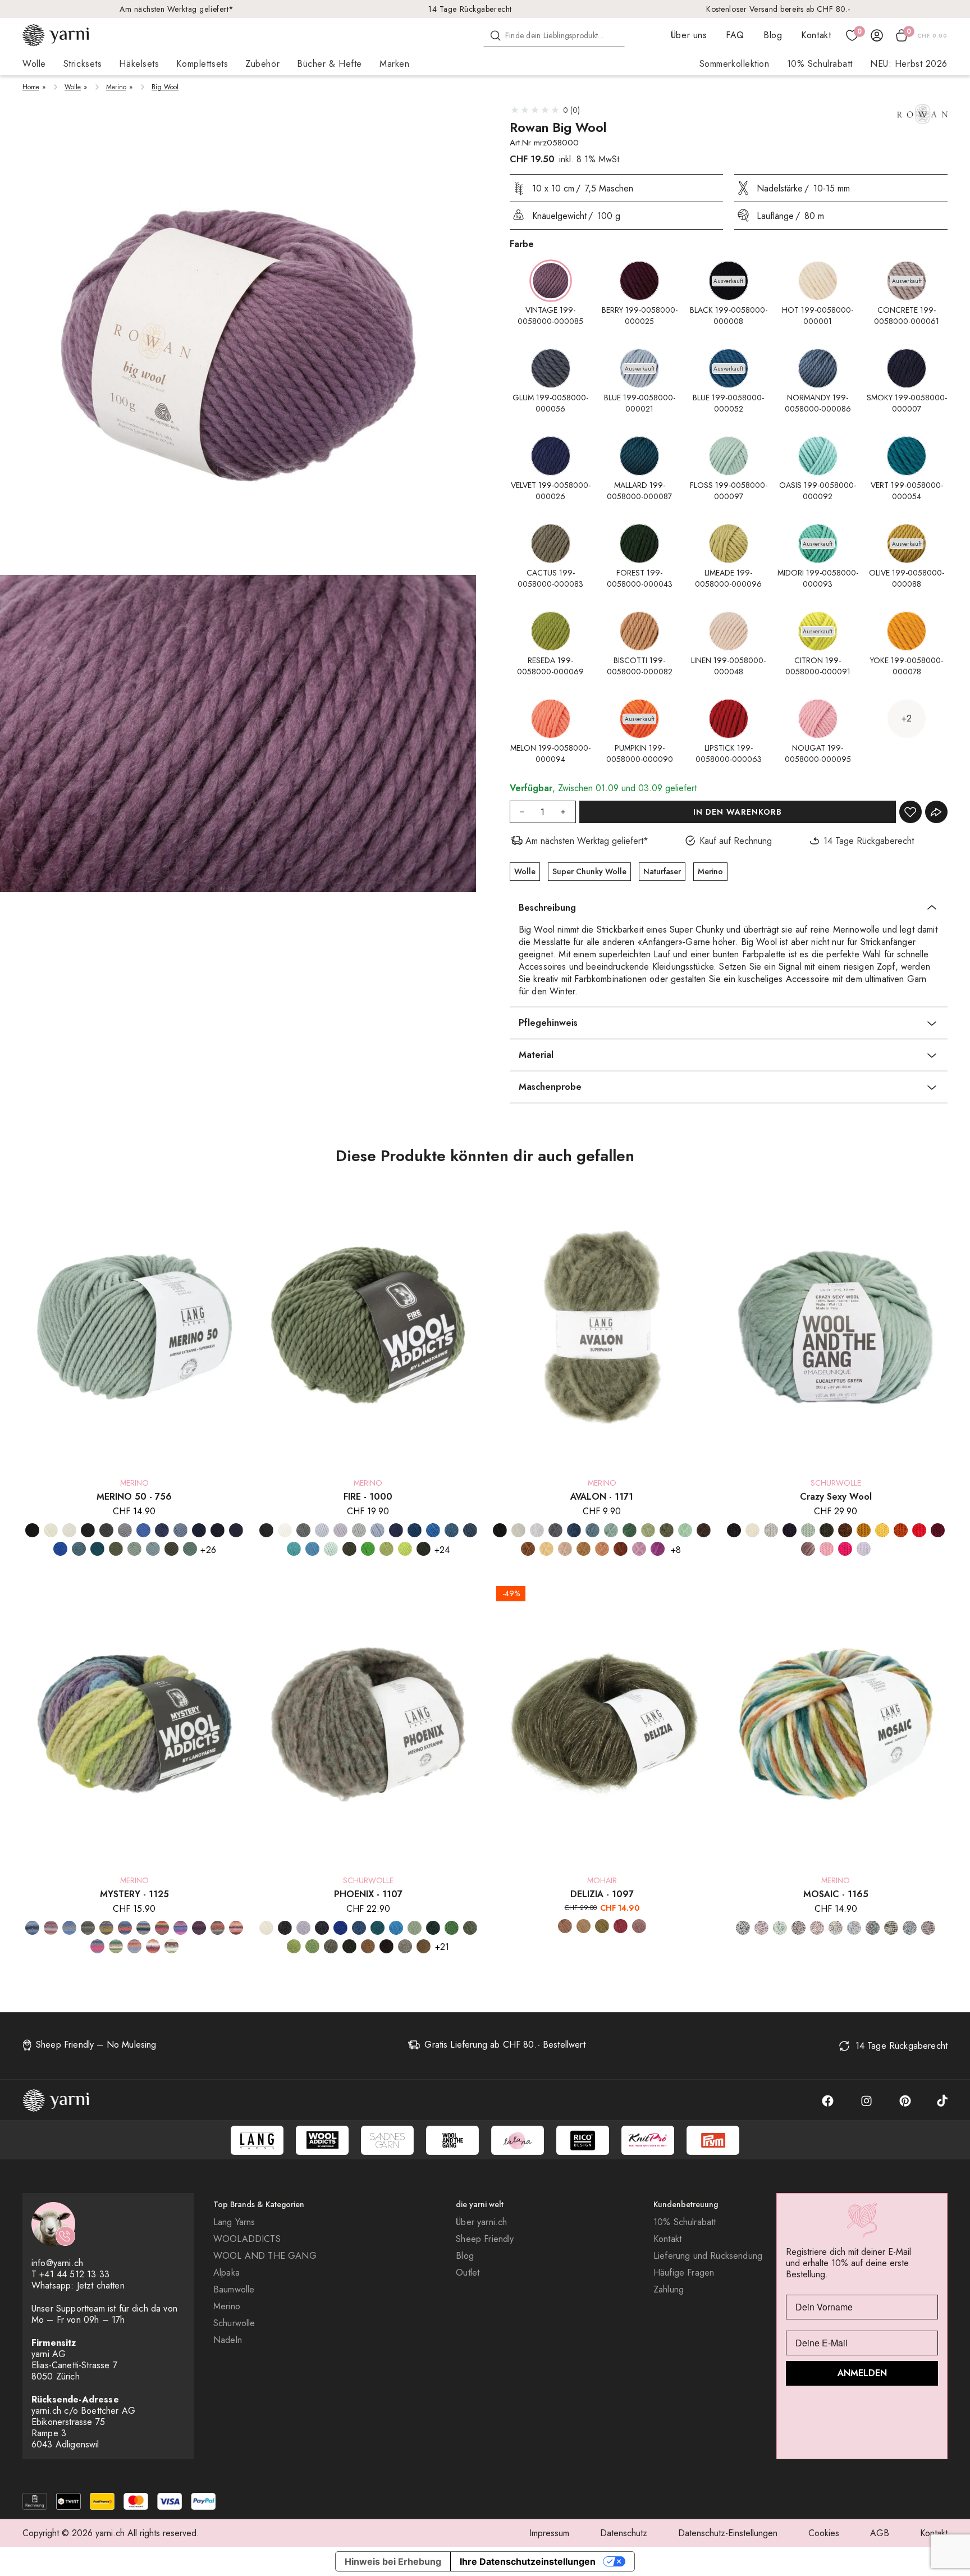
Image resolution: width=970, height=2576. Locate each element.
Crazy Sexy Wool (836, 1497)
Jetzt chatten (101, 2285)
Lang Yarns (234, 2222)
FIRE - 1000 (368, 1497)
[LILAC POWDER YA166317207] (864, 1549)
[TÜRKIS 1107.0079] (378, 1928)
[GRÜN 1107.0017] (452, 1928)
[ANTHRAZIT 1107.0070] (285, 1928)
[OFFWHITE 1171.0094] (518, 1530)
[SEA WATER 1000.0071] (294, 1549)
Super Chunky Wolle (589, 871)
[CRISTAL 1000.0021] (378, 1530)
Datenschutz (624, 2533)
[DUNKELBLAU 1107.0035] (322, 1928)
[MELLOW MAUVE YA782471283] (808, 1549)
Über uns (689, 35)
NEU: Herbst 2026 (909, 64)
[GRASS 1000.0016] (368, 1549)
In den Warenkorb (738, 812)
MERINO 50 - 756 (134, 1497)
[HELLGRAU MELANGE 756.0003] (125, 1530)
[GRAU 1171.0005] (555, 1530)
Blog (773, 35)
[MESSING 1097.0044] (602, 1926)
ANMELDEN (862, 2373)
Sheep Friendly (485, 2239)
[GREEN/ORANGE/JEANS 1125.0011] (125, 1928)
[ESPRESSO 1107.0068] (386, 1946)
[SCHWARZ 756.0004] (32, 1530)
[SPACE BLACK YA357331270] (734, 1530)
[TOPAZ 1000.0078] (433, 1530)
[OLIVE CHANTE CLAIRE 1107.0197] (331, 1946)
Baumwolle (234, 2290)
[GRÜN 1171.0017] (630, 1530)
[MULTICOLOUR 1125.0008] (162, 1928)
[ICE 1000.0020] (322, 1530)
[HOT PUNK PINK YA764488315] (845, 1549)
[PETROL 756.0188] (97, 1549)
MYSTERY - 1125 (134, 1894)
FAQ (735, 35)
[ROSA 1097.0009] (639, 1926)
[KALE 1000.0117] (386, 1549)
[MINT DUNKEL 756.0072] (153, 1549)
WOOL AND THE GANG (265, 2256)
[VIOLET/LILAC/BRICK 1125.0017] (51, 1928)
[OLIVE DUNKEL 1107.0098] (349, 1946)
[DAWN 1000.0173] (452, 1530)
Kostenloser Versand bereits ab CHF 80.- (778, 9)
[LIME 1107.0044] (294, 1946)
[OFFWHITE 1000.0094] (285, 1530)
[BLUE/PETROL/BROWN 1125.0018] (69, 1928)
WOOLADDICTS (247, 2239)
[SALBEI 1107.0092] (415, 1928)
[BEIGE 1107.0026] (405, 1946)
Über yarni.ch (481, 2222)
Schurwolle (234, 2323)
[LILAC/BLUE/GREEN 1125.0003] (143, 1928)
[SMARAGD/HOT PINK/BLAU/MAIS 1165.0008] (873, 1928)
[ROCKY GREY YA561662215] (771, 1530)
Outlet (468, 2273)
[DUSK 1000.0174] (470, 1530)
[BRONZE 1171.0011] (528, 1549)
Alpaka (227, 2273)
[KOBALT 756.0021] (60, 1549)
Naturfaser (662, 871)
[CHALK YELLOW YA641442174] (882, 1530)
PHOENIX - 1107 (368, 1894)
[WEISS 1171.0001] (537, 1530)
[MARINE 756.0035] (199, 1530)
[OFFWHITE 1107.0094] (266, 1928)
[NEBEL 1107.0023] (303, 1928)
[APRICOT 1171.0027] (565, 1549)
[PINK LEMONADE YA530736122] (827, 1549)
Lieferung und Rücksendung (708, 2256)
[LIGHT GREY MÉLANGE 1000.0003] (359, 1530)
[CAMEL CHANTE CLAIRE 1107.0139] (424, 1946)
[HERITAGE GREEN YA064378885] (827, 1530)
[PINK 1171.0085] (658, 1549)
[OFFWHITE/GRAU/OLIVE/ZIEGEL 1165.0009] (891, 1928)
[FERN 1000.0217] (349, 1549)
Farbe (522, 244)
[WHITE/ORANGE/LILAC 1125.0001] (153, 1946)
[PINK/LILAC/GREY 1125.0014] (97, 1946)
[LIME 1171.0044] (648, 1530)
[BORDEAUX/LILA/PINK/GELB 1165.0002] (761, 1928)
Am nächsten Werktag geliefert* (177, 9)
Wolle (73, 87)
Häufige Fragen (684, 2273)
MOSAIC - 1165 (836, 1894)
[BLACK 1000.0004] (266, 1530)
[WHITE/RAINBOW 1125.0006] (171, 1946)
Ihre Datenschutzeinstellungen (528, 2561)
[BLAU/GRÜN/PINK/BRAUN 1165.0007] (743, 1928)
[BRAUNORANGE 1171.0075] (584, 1549)
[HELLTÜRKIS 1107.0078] (396, 1928)
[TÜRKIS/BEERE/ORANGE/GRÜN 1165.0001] (854, 1928)
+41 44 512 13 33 (74, 2274)
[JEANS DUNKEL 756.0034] (162, 1530)
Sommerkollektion (735, 64)
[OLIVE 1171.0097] (667, 1530)
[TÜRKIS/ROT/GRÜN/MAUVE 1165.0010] (910, 1928)
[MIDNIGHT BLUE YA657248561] (790, 1530)
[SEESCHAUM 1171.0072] (685, 1530)
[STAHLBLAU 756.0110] (236, 1530)
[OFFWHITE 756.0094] (51, 1530)
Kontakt (816, 35)
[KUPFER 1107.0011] (368, 1946)
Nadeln (228, 2340)
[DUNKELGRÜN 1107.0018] (433, 1928)
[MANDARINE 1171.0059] (602, 1549)
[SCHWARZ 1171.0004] (500, 1530)
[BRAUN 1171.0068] (704, 1530)
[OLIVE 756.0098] (171, 1549)
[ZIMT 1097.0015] (565, 1926)
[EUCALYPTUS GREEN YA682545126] (808, 1530)
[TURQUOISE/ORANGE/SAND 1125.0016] (134, 1946)
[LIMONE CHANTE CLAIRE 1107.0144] (312, 1946)
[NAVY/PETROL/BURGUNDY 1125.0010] (199, 1928)
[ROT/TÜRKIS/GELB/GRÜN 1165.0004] (836, 1928)
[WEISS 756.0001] (69, 1530)
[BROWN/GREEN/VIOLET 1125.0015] (88, 1928)
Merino (116, 87)
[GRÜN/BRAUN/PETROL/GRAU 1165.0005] (780, 1928)
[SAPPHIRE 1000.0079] (415, 1530)
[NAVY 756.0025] (218, 1530)
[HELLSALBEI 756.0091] (134, 1549)
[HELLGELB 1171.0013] (546, 1549)
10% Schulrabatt (820, 64)
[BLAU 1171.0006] (574, 1530)
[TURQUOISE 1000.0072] (312, 1549)
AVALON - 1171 (602, 1497)
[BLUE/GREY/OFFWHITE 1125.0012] (32, 1928)
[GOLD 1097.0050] (584, 1926)
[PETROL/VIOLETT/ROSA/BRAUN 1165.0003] (799, 1928)
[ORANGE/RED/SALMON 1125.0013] (236, 1928)
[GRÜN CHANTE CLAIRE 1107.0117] (470, 1928)
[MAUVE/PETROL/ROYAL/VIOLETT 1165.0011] (928, 1928)
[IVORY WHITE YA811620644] (752, 1530)
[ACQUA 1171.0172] (611, 1530)
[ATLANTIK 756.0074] (79, 1549)
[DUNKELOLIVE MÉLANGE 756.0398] (116, 1549)
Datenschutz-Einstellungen (728, 2533)
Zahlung (669, 2290)
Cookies (824, 2533)
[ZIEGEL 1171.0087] (621, 1549)
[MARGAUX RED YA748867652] (938, 1530)
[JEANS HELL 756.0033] (180, 1530)
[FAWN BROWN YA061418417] (845, 1530)
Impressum (549, 2533)
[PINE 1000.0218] (424, 1549)
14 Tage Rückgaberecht (470, 9)
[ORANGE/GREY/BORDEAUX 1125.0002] (218, 1928)
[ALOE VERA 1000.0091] (331, 1549)
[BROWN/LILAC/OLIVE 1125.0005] (106, 1928)
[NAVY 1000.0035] (396, 1530)
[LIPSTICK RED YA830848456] (919, 1530)
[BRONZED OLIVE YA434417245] (864, 1530)
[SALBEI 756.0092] (190, 1549)
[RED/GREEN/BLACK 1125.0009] (116, 1946)
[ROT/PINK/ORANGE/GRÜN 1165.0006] (817, 1928)
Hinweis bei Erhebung (393, 2561)
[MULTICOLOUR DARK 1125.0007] (180, 1928)
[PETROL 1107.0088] (359, 1928)
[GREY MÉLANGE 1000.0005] (303, 1530)
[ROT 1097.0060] (621, 1926)
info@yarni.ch (57, 2263)
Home (31, 87)
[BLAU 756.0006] (143, 1530)
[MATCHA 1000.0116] (405, 1549)
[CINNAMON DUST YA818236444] (901, 1530)
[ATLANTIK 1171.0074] (592, 1530)
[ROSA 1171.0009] (639, 1549)
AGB (880, 2533)
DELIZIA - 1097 (602, 1894)
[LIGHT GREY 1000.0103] (340, 1530)
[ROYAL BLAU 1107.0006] (340, 1928)
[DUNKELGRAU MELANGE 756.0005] (106, 1530)
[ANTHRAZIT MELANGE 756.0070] (88, 1530)
